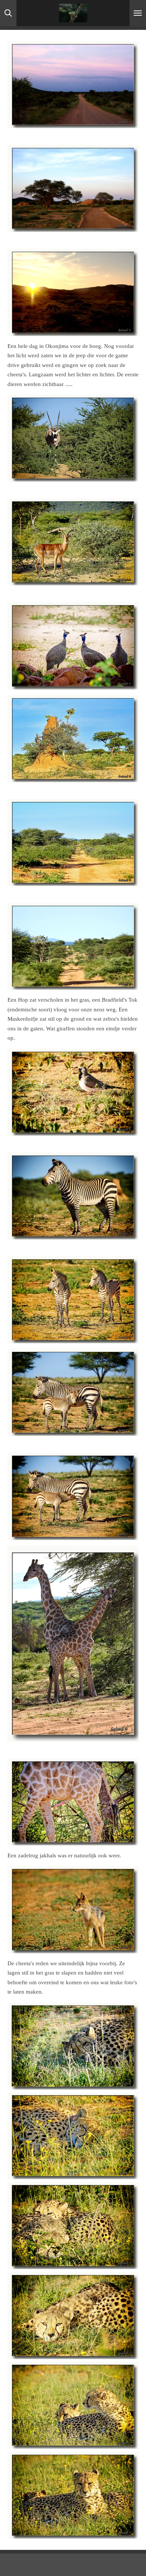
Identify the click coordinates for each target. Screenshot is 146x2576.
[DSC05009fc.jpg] (73, 2406)
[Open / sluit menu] (138, 13)
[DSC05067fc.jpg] (73, 2495)
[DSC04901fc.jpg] (73, 2046)
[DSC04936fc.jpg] (73, 2226)
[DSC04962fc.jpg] (73, 2316)
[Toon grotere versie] (73, 85)
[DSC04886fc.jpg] (73, 2136)
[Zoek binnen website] (8, 13)
